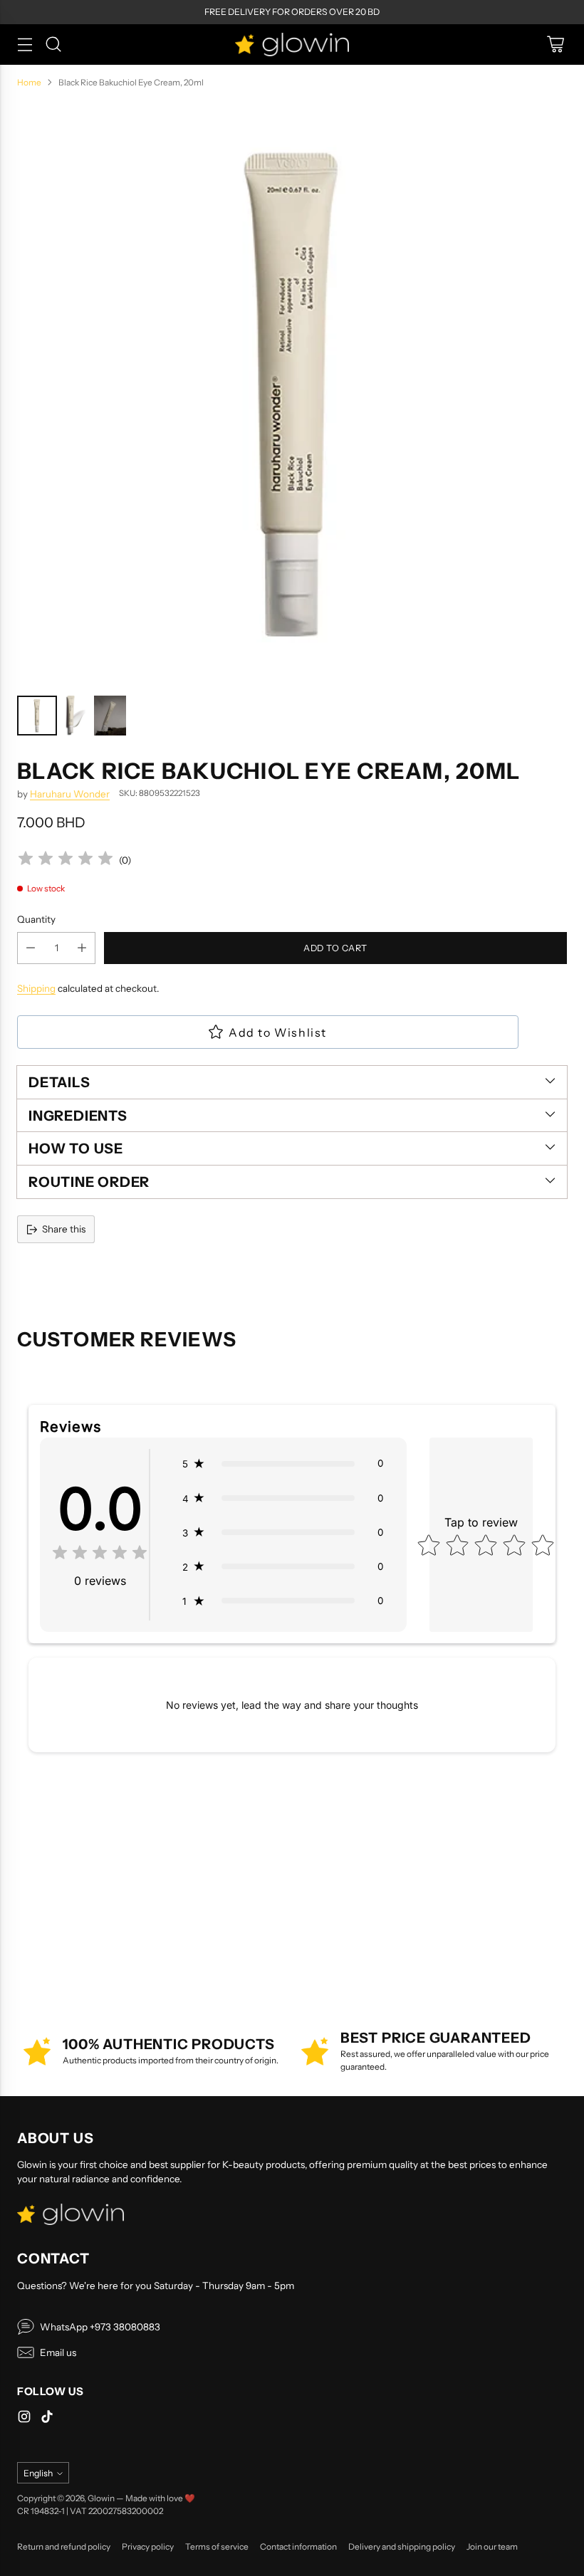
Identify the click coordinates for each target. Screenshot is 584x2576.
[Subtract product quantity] (31, 948)
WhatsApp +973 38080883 (100, 2327)
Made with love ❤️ (160, 2498)
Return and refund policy (64, 2546)
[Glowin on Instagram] (24, 2418)
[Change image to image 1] (37, 716)
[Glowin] (292, 44)
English (38, 2473)
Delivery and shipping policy (402, 2546)
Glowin (101, 2498)
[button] (283, 1463)
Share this (64, 1229)
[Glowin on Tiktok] (47, 2418)
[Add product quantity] (82, 948)
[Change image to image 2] (75, 716)
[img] (66, 860)
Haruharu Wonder (70, 794)
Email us (58, 2352)
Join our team (492, 2546)
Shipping (36, 988)
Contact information (298, 2546)
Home (29, 82)
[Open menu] (25, 44)
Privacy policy (148, 2546)
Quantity (36, 919)
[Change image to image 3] (110, 716)
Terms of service (217, 2546)
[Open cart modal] (555, 44)
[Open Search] (53, 44)
